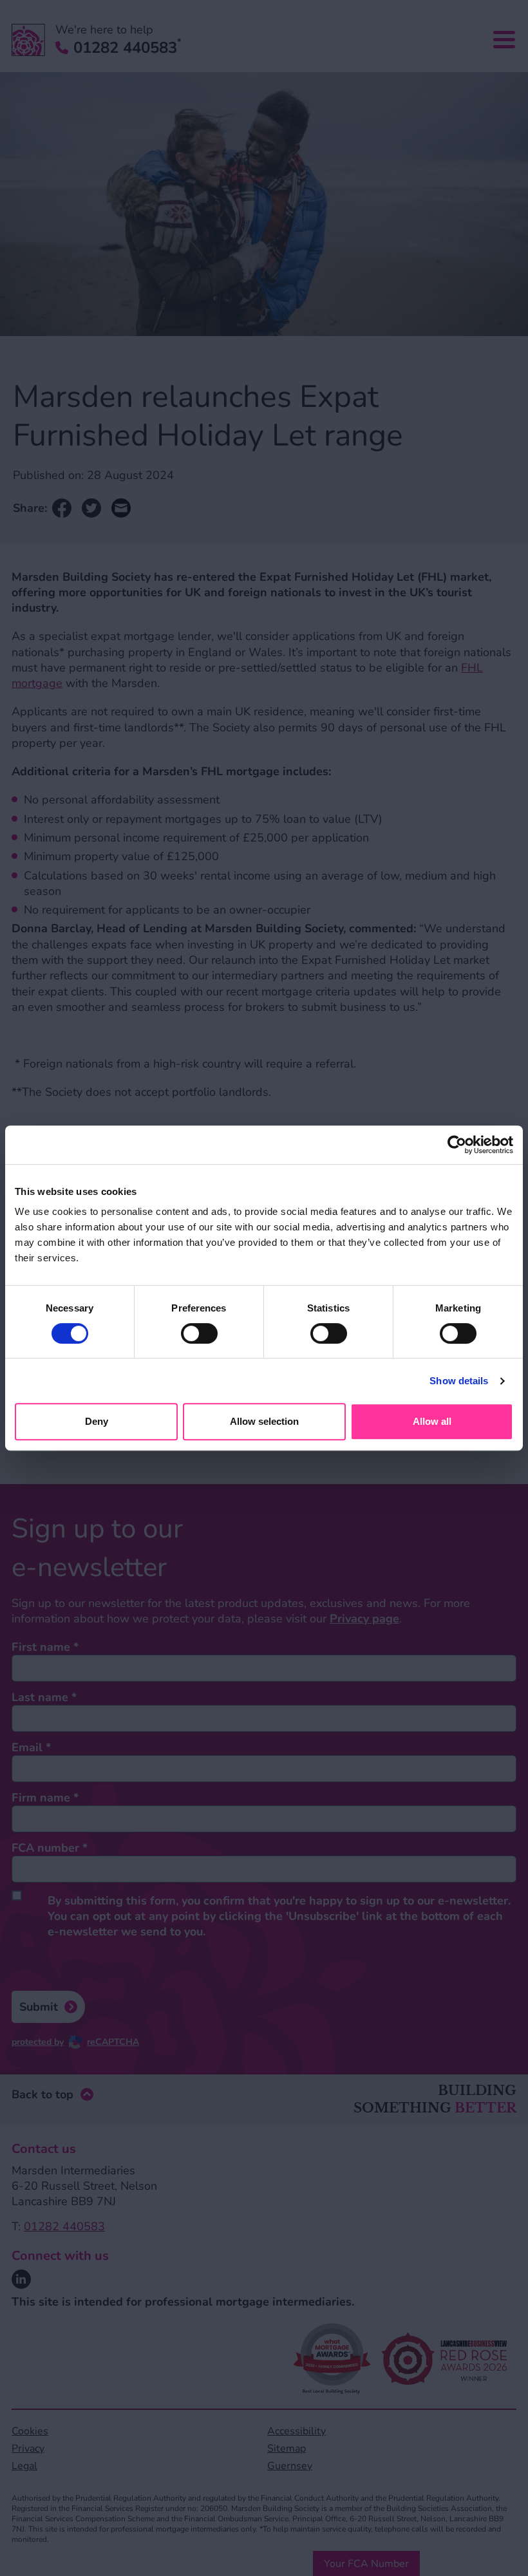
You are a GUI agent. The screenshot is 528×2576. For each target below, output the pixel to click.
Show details (459, 1381)
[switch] (199, 1333)
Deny (97, 1421)
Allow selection (264, 1421)
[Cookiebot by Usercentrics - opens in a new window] (457, 1145)
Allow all (432, 1421)
